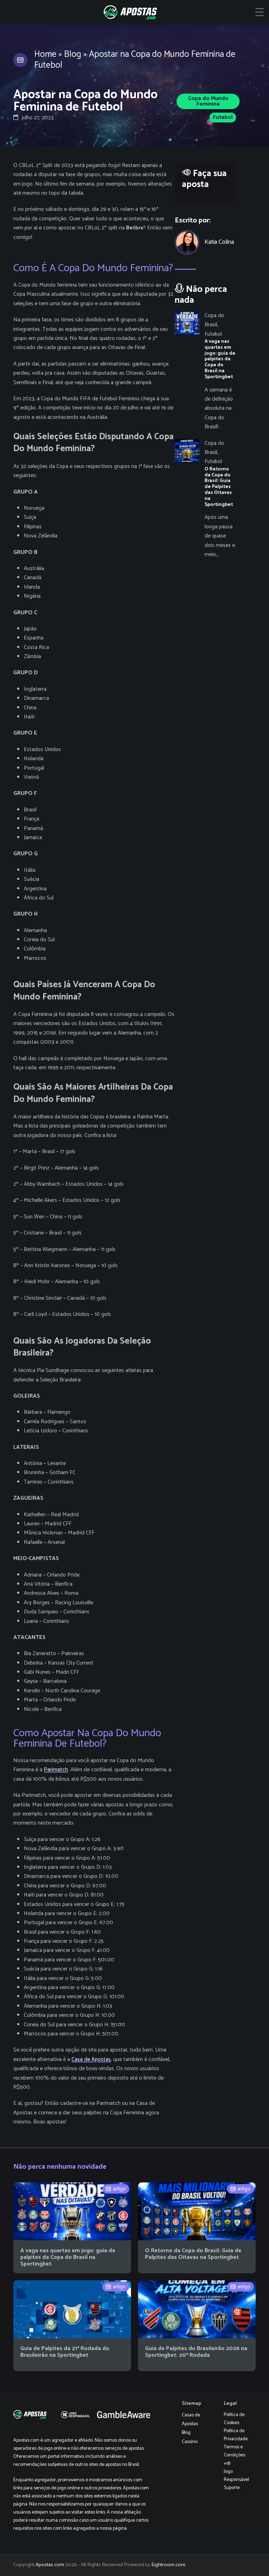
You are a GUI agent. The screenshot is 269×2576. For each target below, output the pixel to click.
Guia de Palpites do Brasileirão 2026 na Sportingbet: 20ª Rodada (196, 2352)
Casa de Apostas (91, 2059)
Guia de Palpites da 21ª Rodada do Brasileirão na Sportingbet (65, 2352)
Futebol (223, 117)
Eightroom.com (168, 2565)
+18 (227, 2464)
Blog (73, 54)
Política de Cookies (234, 2419)
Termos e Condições (234, 2451)
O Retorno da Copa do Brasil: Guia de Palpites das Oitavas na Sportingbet (193, 2254)
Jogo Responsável (236, 2476)
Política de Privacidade (236, 2435)
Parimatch (56, 1770)
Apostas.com (50, 2565)
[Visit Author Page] (187, 242)
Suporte (232, 2488)
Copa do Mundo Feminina (208, 101)
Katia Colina (219, 242)
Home (45, 54)
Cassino (190, 2442)
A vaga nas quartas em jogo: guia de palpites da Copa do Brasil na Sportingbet (68, 2257)
